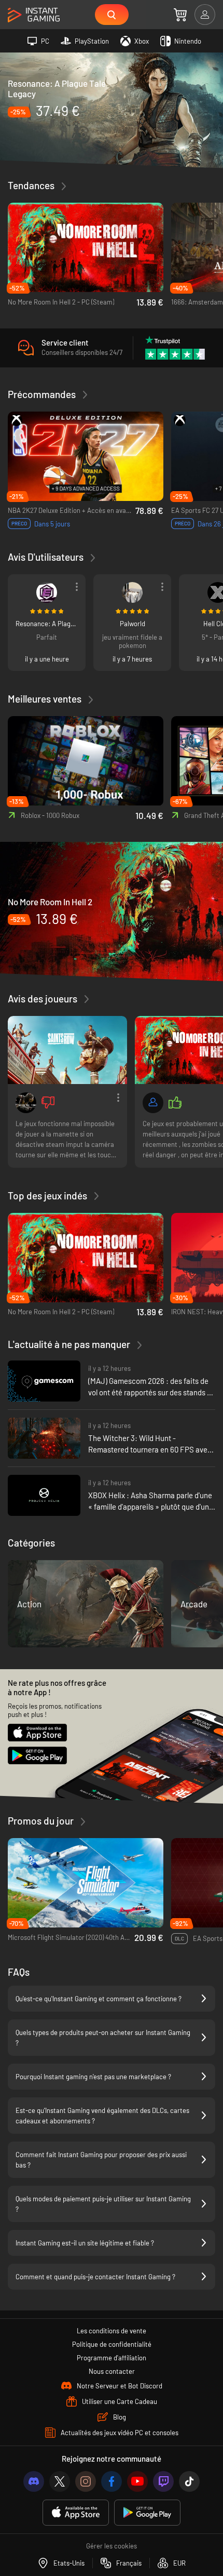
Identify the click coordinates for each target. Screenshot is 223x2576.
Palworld (133, 624)
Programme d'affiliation (112, 2358)
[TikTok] (189, 2481)
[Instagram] (86, 2481)
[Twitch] (163, 2481)
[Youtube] (137, 2481)
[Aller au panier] (180, 15)
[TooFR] (132, 592)
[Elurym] (47, 592)
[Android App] (147, 2513)
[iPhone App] (76, 2513)
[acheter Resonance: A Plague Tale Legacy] (112, 109)
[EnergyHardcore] (153, 1103)
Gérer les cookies (112, 2546)
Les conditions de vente (112, 2331)
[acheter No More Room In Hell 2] (112, 911)
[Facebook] (112, 2481)
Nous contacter (112, 2371)
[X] (60, 2481)
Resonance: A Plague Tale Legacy (47, 624)
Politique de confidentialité (112, 2344)
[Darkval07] (26, 1103)
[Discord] (34, 2481)
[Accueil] (34, 15)
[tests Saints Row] (67, 1050)
